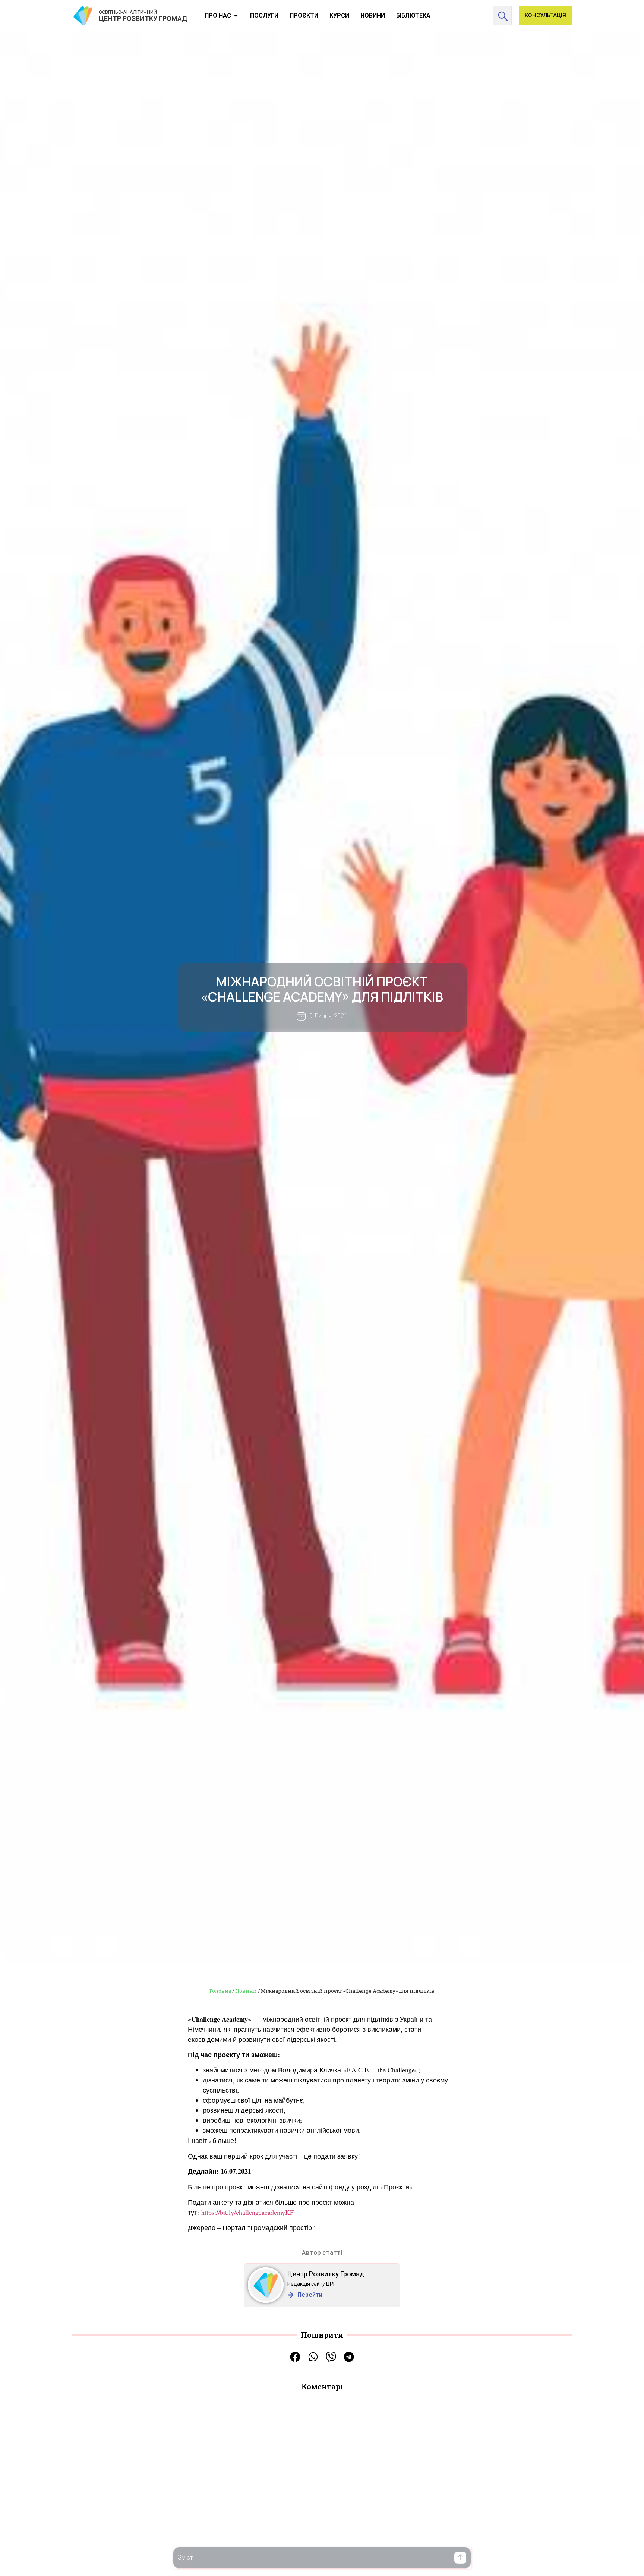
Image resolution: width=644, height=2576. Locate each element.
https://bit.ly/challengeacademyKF (247, 2212)
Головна (220, 1991)
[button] (460, 2558)
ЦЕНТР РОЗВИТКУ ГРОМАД (143, 18)
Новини (246, 1991)
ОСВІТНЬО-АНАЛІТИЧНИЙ (128, 12)
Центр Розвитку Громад (326, 2274)
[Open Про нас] (236, 16)
